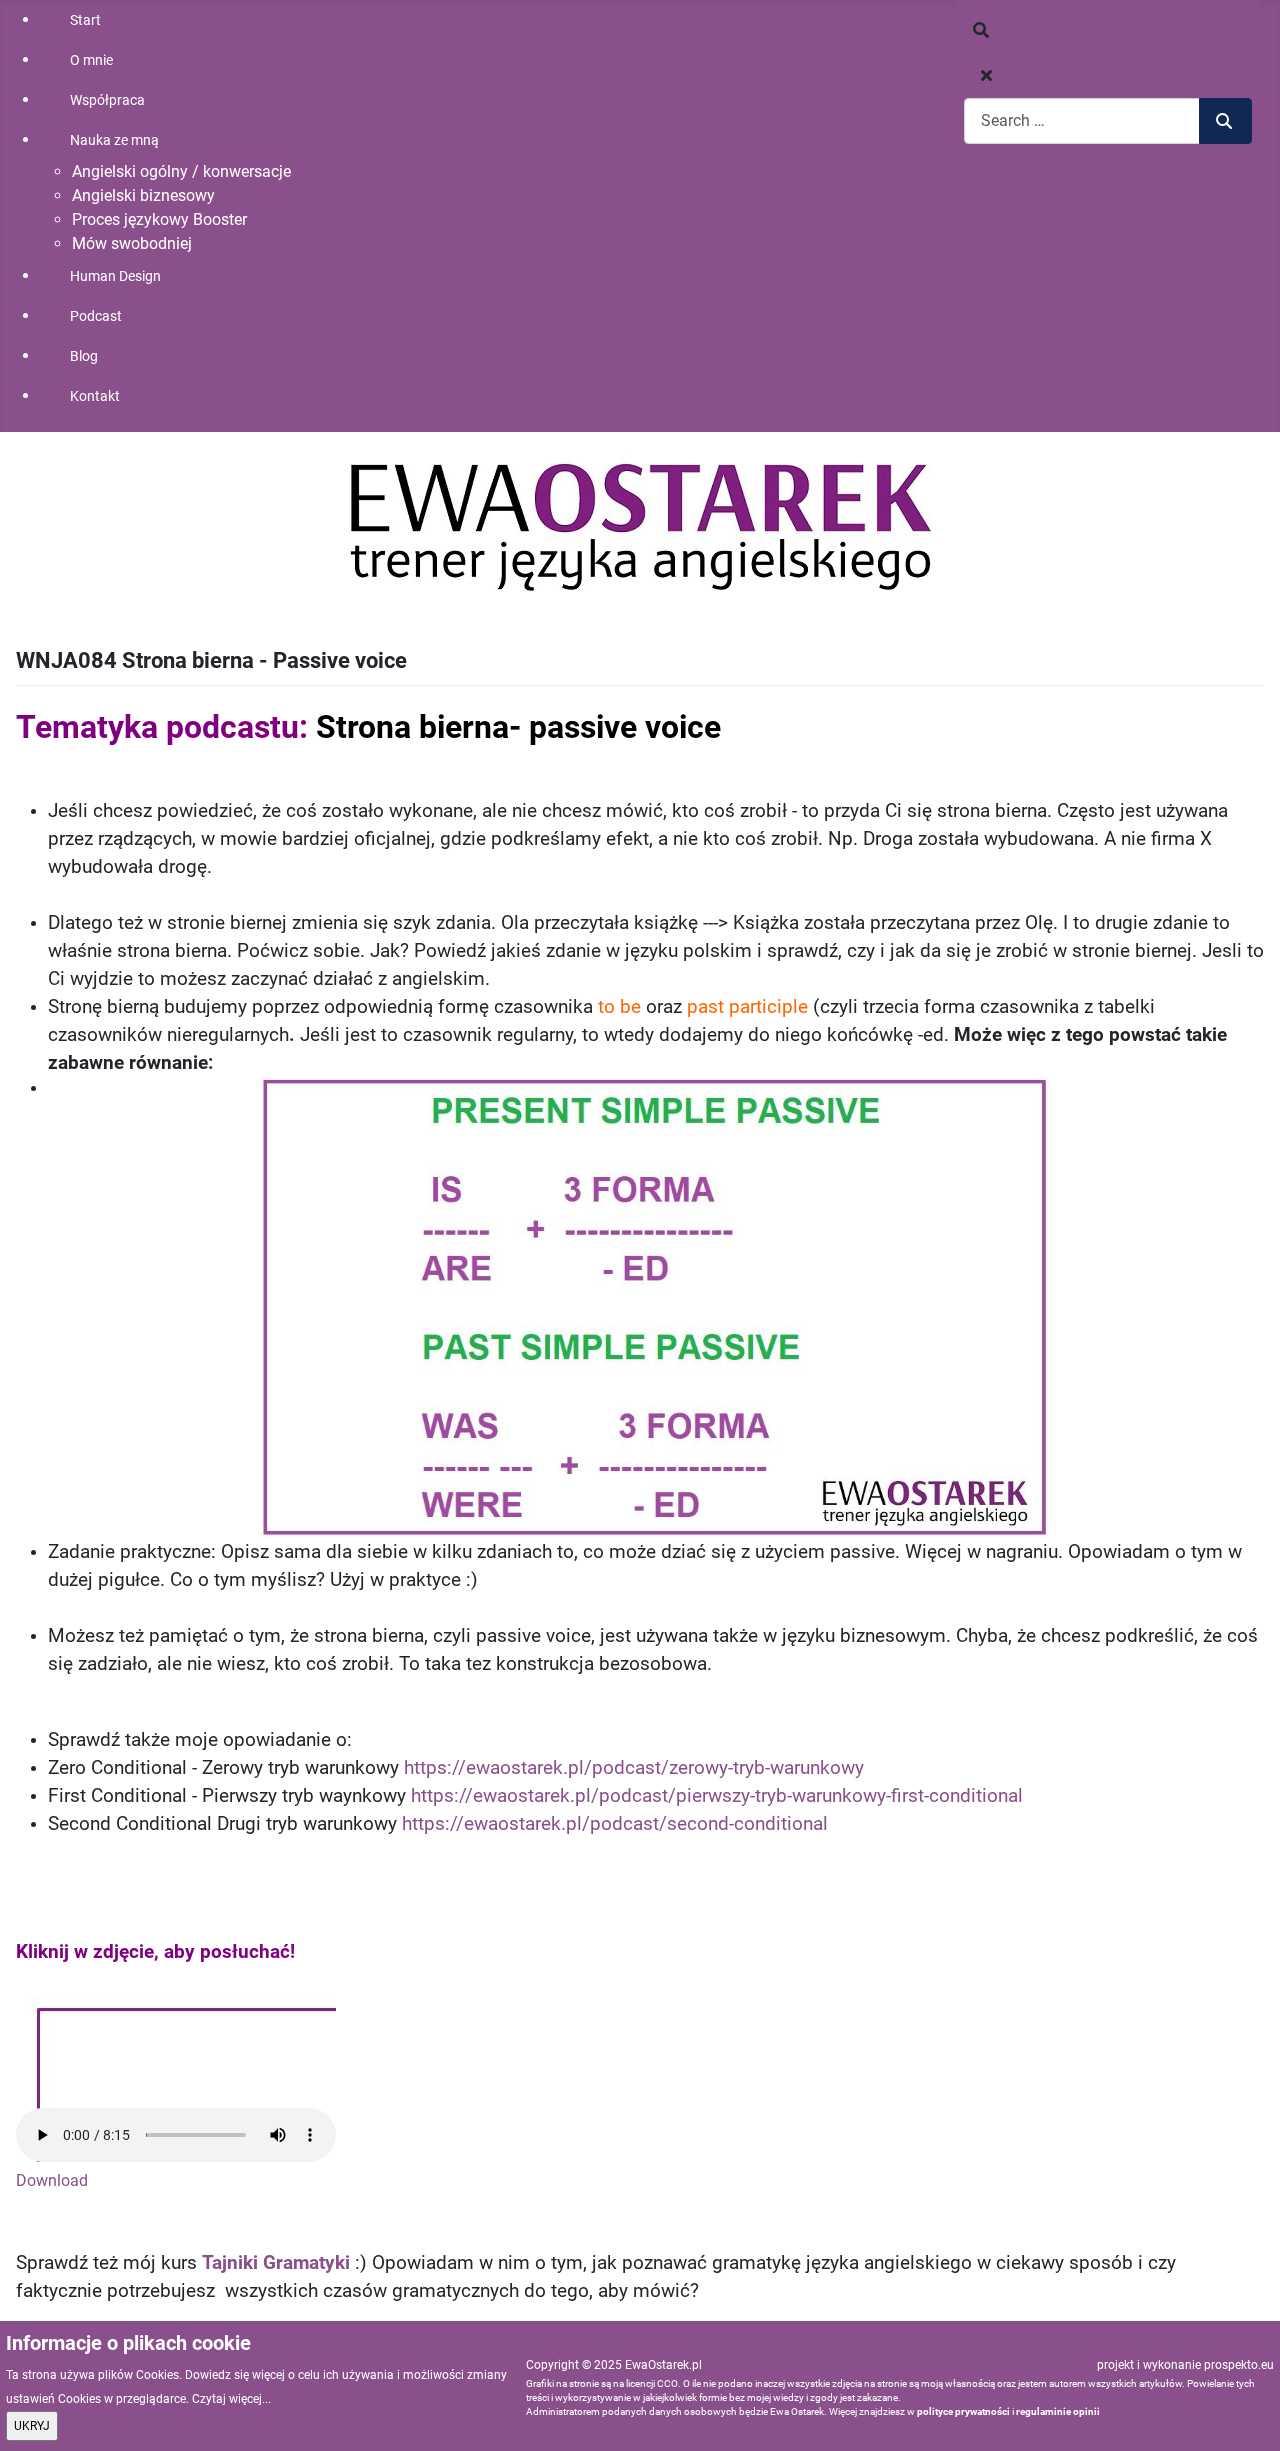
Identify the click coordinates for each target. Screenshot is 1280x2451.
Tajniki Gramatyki (278, 2263)
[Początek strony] (1245, 2414)
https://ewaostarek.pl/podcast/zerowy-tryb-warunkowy (634, 1768)
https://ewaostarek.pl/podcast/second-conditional (615, 1824)
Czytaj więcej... (231, 2399)
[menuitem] (190, 20)
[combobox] (1082, 120)
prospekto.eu (1239, 2365)
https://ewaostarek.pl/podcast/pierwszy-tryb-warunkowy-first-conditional (717, 1796)
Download (52, 2180)
